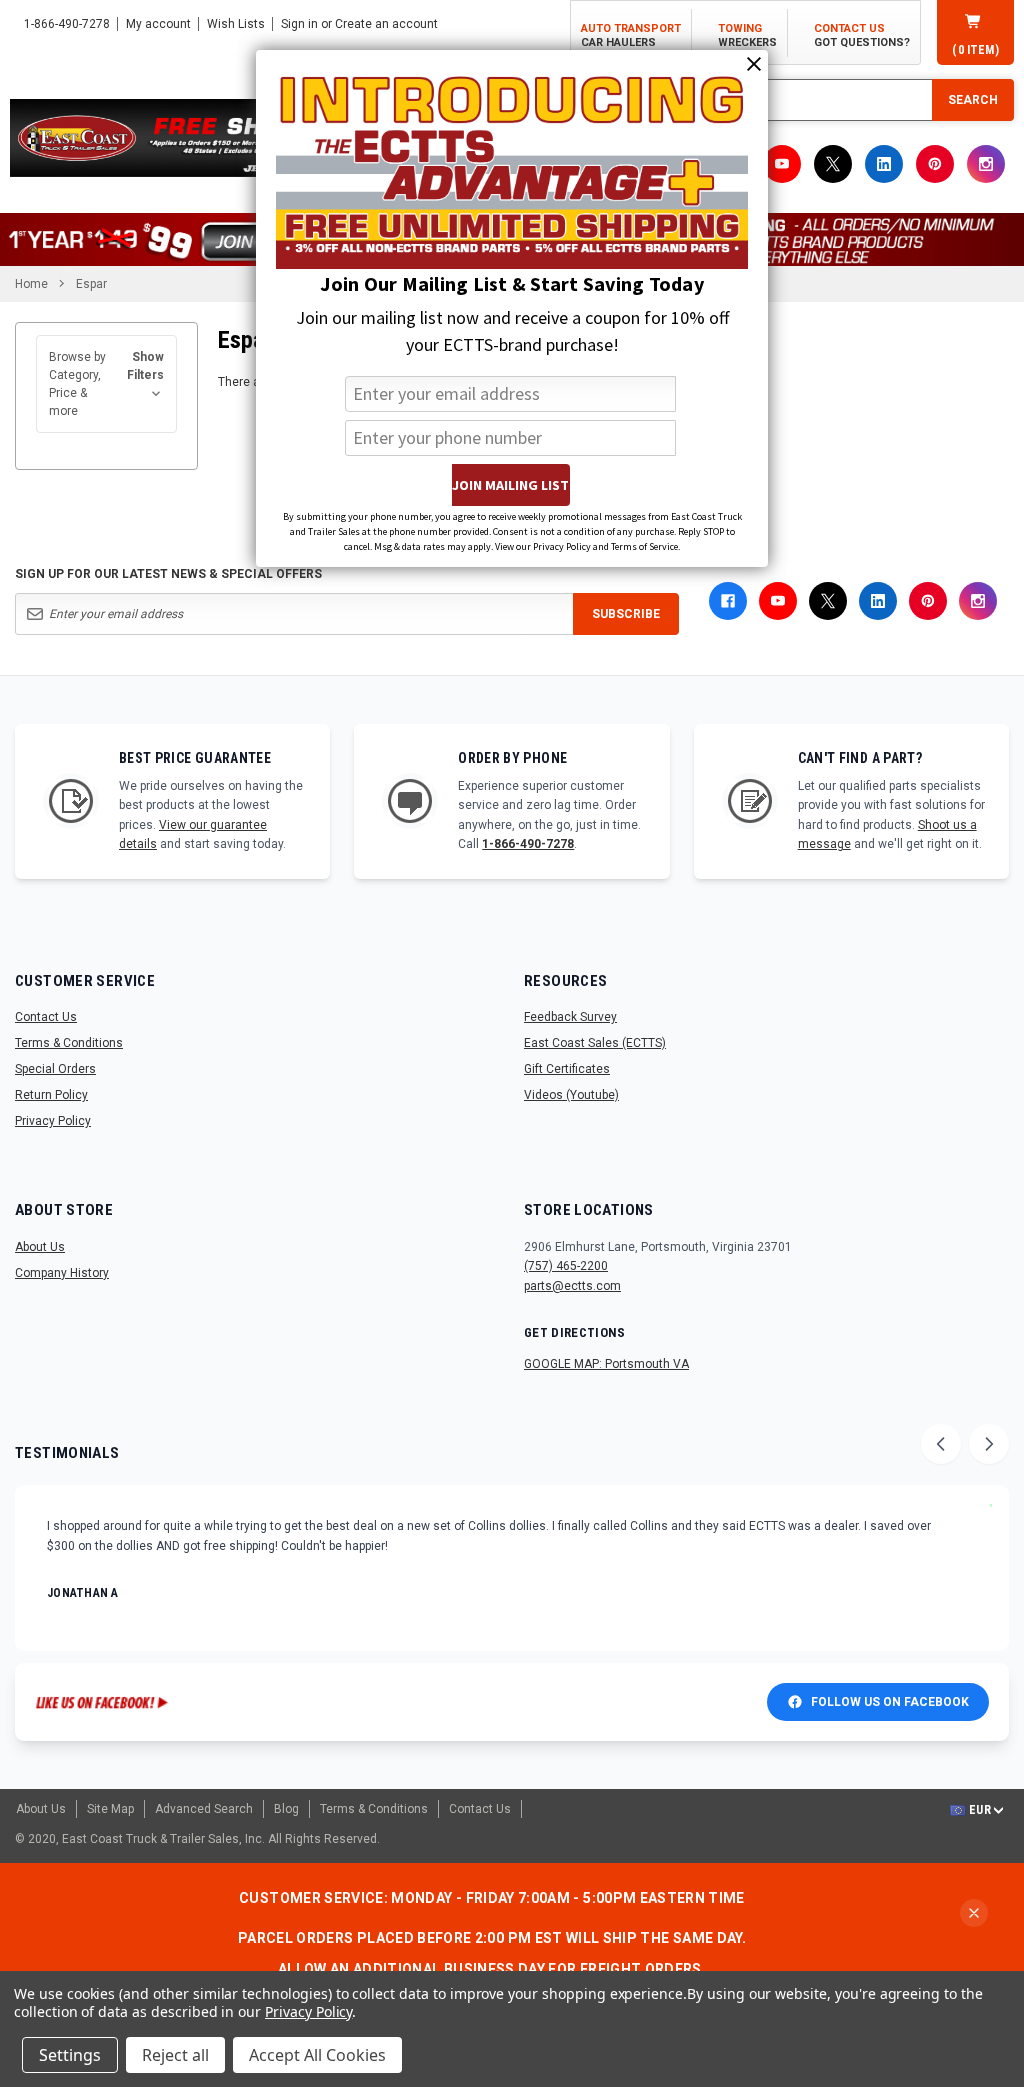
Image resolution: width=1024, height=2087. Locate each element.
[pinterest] (935, 164)
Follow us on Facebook (890, 1702)
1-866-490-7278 (528, 844)
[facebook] (728, 601)
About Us (40, 1247)
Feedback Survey (570, 1017)
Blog (286, 1809)
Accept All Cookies (317, 2055)
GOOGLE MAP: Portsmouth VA (606, 1364)
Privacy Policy (53, 1121)
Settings (70, 2055)
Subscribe (626, 614)
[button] (106, 384)
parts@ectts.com (572, 1286)
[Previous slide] (941, 1444)
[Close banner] (974, 1913)
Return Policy (51, 1095)
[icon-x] (833, 164)
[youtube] (782, 164)
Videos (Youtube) (571, 1095)
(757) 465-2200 (566, 1266)
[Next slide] (989, 1444)
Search (973, 100)
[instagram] (986, 164)
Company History (62, 1273)
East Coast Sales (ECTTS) (595, 1043)
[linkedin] (884, 164)
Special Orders (55, 1069)
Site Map (110, 1809)
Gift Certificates (567, 1069)
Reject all (175, 2055)
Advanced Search (204, 1809)
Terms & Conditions (69, 1043)
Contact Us (46, 1017)
